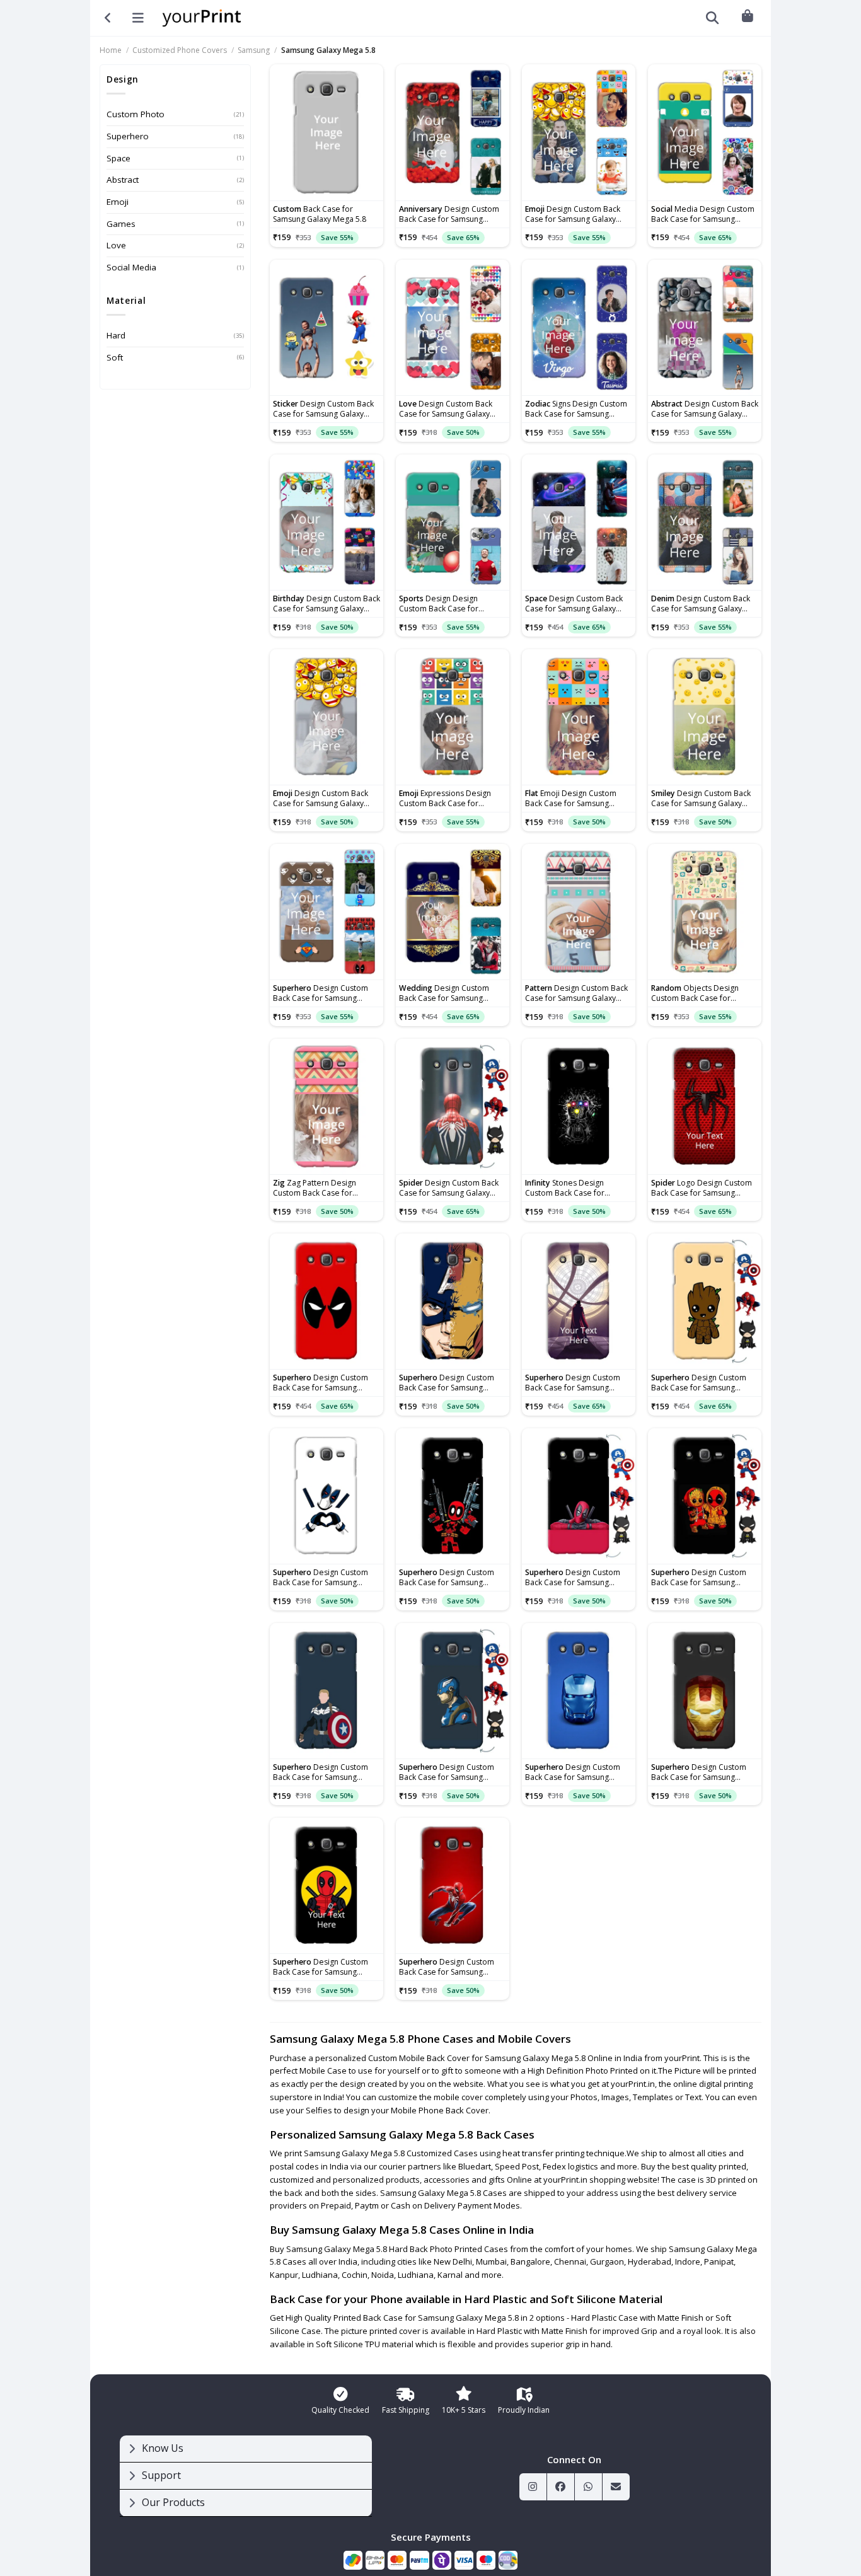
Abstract (123, 180)
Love (116, 245)
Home (111, 50)
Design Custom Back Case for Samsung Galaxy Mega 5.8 (449, 214)
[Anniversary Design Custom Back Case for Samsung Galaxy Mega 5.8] (453, 132)
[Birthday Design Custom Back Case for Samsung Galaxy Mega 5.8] (326, 523)
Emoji (118, 202)
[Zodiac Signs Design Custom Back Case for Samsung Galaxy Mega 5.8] (579, 328)
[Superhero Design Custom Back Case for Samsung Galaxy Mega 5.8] (326, 912)
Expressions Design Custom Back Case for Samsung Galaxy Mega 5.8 (446, 799)
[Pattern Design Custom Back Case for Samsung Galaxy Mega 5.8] (579, 912)
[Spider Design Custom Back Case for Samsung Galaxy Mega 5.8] (453, 1107)
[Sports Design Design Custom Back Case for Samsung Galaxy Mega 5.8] (453, 523)
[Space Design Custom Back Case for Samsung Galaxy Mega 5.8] (579, 523)
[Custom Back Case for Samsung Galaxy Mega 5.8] (326, 132)
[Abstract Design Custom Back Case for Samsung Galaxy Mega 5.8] (705, 328)
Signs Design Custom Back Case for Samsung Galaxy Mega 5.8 (576, 409)
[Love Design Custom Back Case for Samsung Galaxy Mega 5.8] (453, 328)
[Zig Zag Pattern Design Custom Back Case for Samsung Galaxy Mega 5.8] (326, 1107)
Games (121, 224)
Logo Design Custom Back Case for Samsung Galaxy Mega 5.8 (702, 1188)
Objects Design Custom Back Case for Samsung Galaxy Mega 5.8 (698, 993)
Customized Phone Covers (180, 50)
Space (118, 158)
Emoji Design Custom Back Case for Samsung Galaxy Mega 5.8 (571, 799)
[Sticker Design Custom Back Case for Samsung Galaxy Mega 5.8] (326, 328)
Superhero (128, 136)
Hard (116, 335)
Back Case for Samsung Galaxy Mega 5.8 (320, 214)
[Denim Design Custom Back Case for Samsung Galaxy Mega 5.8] (705, 523)
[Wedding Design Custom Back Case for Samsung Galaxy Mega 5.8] (453, 912)
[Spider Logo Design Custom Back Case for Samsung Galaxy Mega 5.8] (705, 1107)
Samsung (254, 50)
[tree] (246, 2476)
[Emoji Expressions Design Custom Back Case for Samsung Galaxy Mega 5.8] (453, 717)
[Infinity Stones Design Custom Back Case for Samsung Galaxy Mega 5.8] (579, 1107)
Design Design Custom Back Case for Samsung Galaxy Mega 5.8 (446, 604)
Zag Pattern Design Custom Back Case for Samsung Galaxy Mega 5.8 (320, 1188)
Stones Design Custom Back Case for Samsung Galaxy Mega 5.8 (572, 1188)
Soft (115, 357)
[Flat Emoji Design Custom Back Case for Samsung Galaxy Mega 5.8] (579, 717)
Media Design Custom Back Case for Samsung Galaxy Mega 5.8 (703, 214)
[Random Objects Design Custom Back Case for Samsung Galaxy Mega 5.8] (705, 912)
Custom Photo (136, 114)
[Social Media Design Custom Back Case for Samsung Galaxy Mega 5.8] (705, 132)
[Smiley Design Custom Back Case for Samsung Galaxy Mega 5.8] (705, 717)
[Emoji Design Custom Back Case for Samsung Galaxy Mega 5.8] (579, 132)
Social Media (131, 267)
